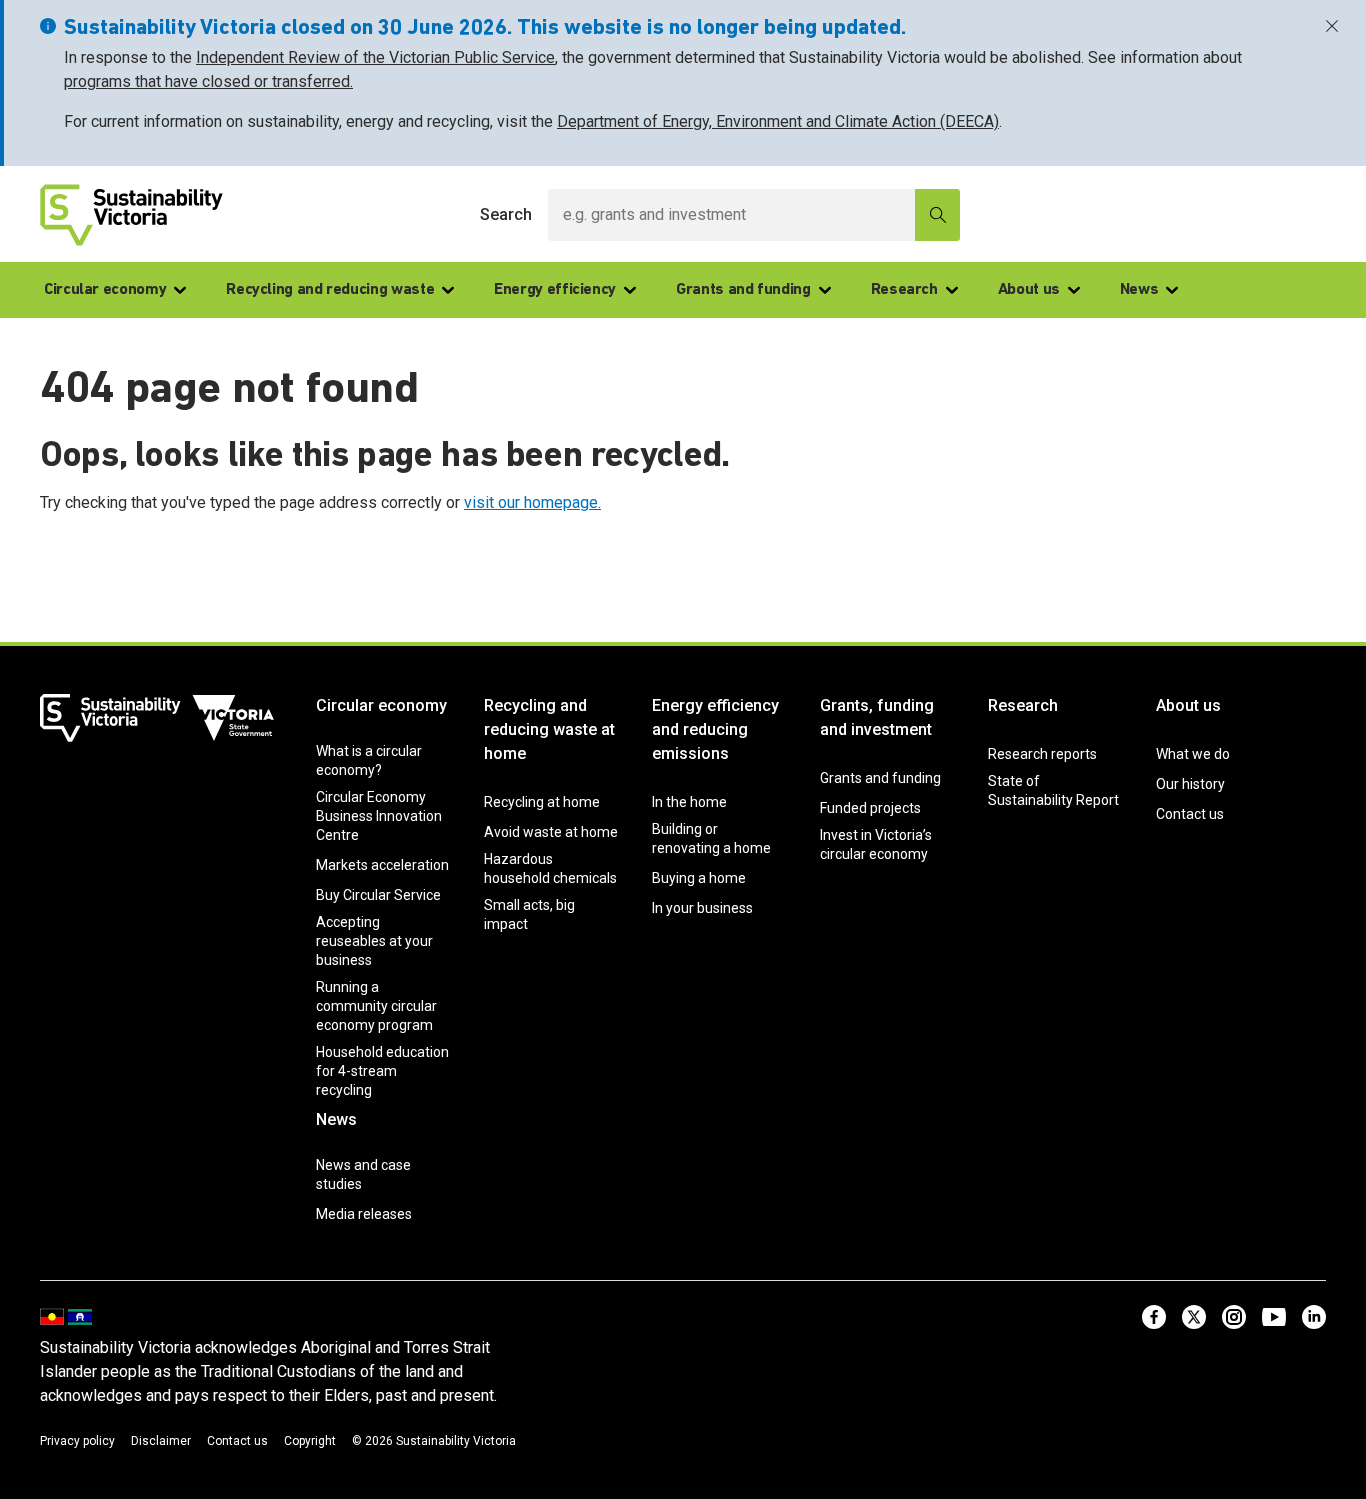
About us (1029, 290)
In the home (689, 802)
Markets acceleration (382, 865)
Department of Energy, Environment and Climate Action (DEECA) (778, 121)
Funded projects (870, 808)
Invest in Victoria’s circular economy (876, 844)
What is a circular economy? (369, 760)
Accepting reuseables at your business (374, 941)
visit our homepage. (532, 502)
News (1139, 290)
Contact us (1190, 814)
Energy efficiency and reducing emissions (715, 729)
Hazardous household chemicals (550, 868)
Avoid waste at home (551, 832)
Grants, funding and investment (877, 717)
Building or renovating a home (711, 838)
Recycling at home (542, 802)
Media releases (364, 1214)
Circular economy (105, 290)
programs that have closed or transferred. (208, 81)
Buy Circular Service (378, 895)
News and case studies (363, 1174)
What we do (1193, 754)
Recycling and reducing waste (330, 290)
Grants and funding (743, 290)
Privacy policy (77, 1441)
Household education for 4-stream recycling (382, 1071)
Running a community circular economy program (376, 1006)
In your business (702, 908)
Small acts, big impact (529, 914)
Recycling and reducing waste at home (549, 729)
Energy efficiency (555, 290)
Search (506, 214)
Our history (1190, 784)
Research (904, 290)
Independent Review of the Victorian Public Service (375, 57)
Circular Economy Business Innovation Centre (379, 816)
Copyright (310, 1441)
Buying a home (699, 878)
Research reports (1042, 754)
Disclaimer (161, 1441)
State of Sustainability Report (1053, 790)
